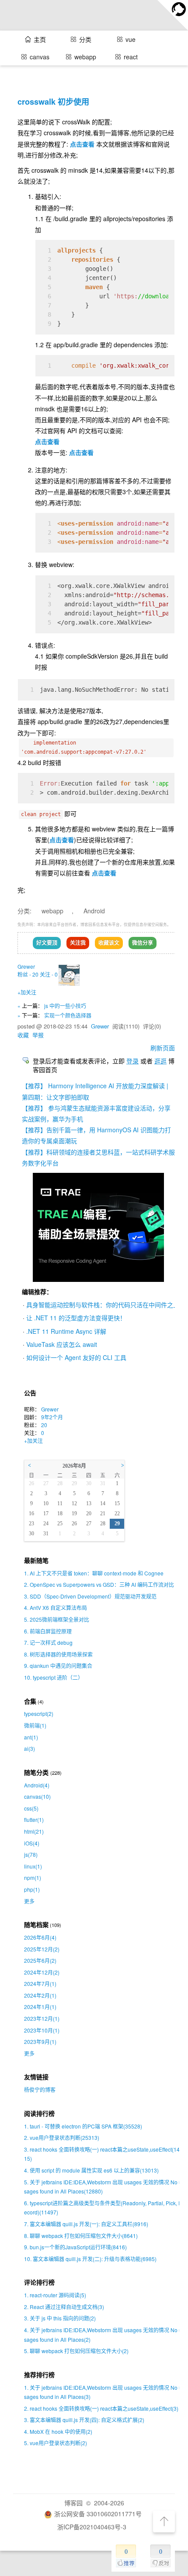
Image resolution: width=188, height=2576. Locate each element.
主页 (40, 39)
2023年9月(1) (40, 2041)
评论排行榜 (39, 2282)
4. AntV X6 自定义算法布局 (56, 1607)
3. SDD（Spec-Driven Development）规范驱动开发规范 (90, 1596)
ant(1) (31, 1737)
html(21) (34, 1831)
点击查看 (82, 144)
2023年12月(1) (42, 2018)
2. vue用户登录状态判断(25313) (62, 2137)
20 (44, 1425)
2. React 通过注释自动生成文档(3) (64, 2307)
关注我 (78, 943)
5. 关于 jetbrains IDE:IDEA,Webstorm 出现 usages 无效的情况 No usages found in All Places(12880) (103, 2187)
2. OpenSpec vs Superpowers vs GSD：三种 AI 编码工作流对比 (99, 1584)
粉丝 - (28, 974)
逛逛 (160, 1061)
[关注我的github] (173, 15)
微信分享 (143, 943)
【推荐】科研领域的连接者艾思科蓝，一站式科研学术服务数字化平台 (98, 1157)
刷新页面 (163, 1048)
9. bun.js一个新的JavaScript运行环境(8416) (75, 2247)
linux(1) (33, 1866)
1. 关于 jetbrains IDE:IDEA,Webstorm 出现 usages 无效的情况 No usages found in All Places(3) (103, 2392)
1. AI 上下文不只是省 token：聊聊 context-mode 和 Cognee (94, 1573)
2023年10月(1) (42, 2030)
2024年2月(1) (40, 1995)
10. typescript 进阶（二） (54, 1677)
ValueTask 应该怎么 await (62, 1344)
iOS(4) (32, 1843)
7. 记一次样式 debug (48, 1642)
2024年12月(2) (42, 1972)
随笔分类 (36, 1772)
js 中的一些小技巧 (65, 1006)
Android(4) (37, 1785)
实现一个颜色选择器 (68, 1015)
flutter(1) (34, 1819)
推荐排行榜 (39, 2375)
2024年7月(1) (40, 1983)
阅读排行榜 (39, 2113)
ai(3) (30, 1748)
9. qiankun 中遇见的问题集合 (58, 1666)
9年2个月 (52, 1417)
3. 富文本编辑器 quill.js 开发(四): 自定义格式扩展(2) (84, 2420)
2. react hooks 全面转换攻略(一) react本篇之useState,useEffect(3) (101, 2408)
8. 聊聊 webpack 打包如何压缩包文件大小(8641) (81, 2236)
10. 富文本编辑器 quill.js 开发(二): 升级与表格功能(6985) (90, 2259)
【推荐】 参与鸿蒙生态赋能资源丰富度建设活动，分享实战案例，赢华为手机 (96, 1113)
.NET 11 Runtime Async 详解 (66, 1331)
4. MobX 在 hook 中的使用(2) (58, 2431)
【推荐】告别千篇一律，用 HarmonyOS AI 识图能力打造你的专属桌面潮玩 (96, 1135)
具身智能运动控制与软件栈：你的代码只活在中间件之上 (103, 1305)
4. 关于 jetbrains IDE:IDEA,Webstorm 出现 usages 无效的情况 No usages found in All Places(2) (103, 2335)
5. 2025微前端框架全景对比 (57, 1619)
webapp (52, 911)
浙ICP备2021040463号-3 (92, 2527)
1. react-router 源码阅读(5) (55, 2295)
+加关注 (27, 992)
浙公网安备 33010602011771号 (98, 2514)
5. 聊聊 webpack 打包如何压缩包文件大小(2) (76, 2351)
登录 (132, 1061)
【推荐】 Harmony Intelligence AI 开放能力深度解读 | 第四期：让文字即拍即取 (95, 1091)
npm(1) (33, 1877)
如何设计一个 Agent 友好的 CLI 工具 (76, 1357)
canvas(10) (37, 1796)
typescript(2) (39, 1713)
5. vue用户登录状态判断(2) (56, 2443)
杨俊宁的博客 (40, 2089)
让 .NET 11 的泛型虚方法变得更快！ (76, 1318)
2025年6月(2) (40, 1960)
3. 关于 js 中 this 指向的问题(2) (60, 2318)
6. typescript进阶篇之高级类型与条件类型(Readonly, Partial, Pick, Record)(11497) (103, 2208)
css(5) (31, 1808)
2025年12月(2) (42, 1949)
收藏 (23, 1035)
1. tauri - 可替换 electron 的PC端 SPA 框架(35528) (83, 2126)
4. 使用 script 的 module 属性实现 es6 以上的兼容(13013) (91, 2170)
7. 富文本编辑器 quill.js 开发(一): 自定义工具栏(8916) (86, 2224)
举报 (38, 1035)
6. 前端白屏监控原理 (48, 1631)
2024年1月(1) (40, 2007)
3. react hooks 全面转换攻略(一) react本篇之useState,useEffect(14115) (103, 2154)
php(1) (32, 1889)
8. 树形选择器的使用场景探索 (58, 1654)
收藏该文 (109, 943)
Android (94, 911)
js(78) (31, 1854)
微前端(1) (35, 1725)
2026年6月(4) (40, 1937)
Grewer (26, 966)
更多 (29, 1901)
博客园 (73, 2503)
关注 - (49, 974)
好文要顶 (47, 943)
